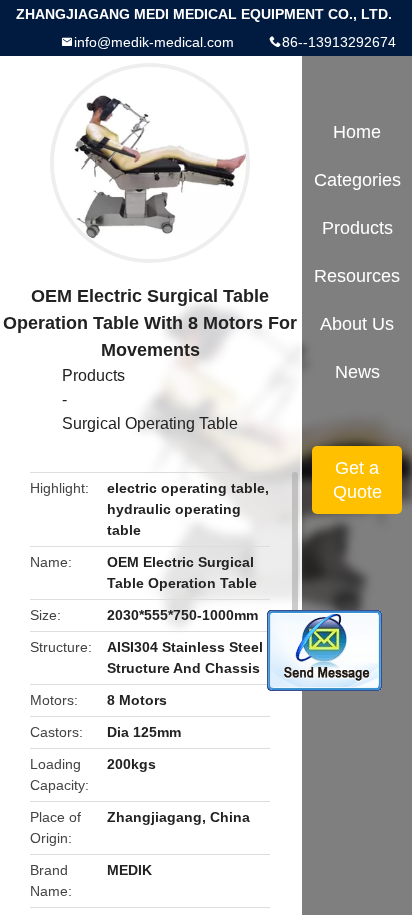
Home (357, 132)
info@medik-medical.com (154, 42)
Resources (357, 276)
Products (93, 375)
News (357, 372)
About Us (357, 324)
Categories (357, 180)
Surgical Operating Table (150, 423)
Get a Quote (357, 480)
